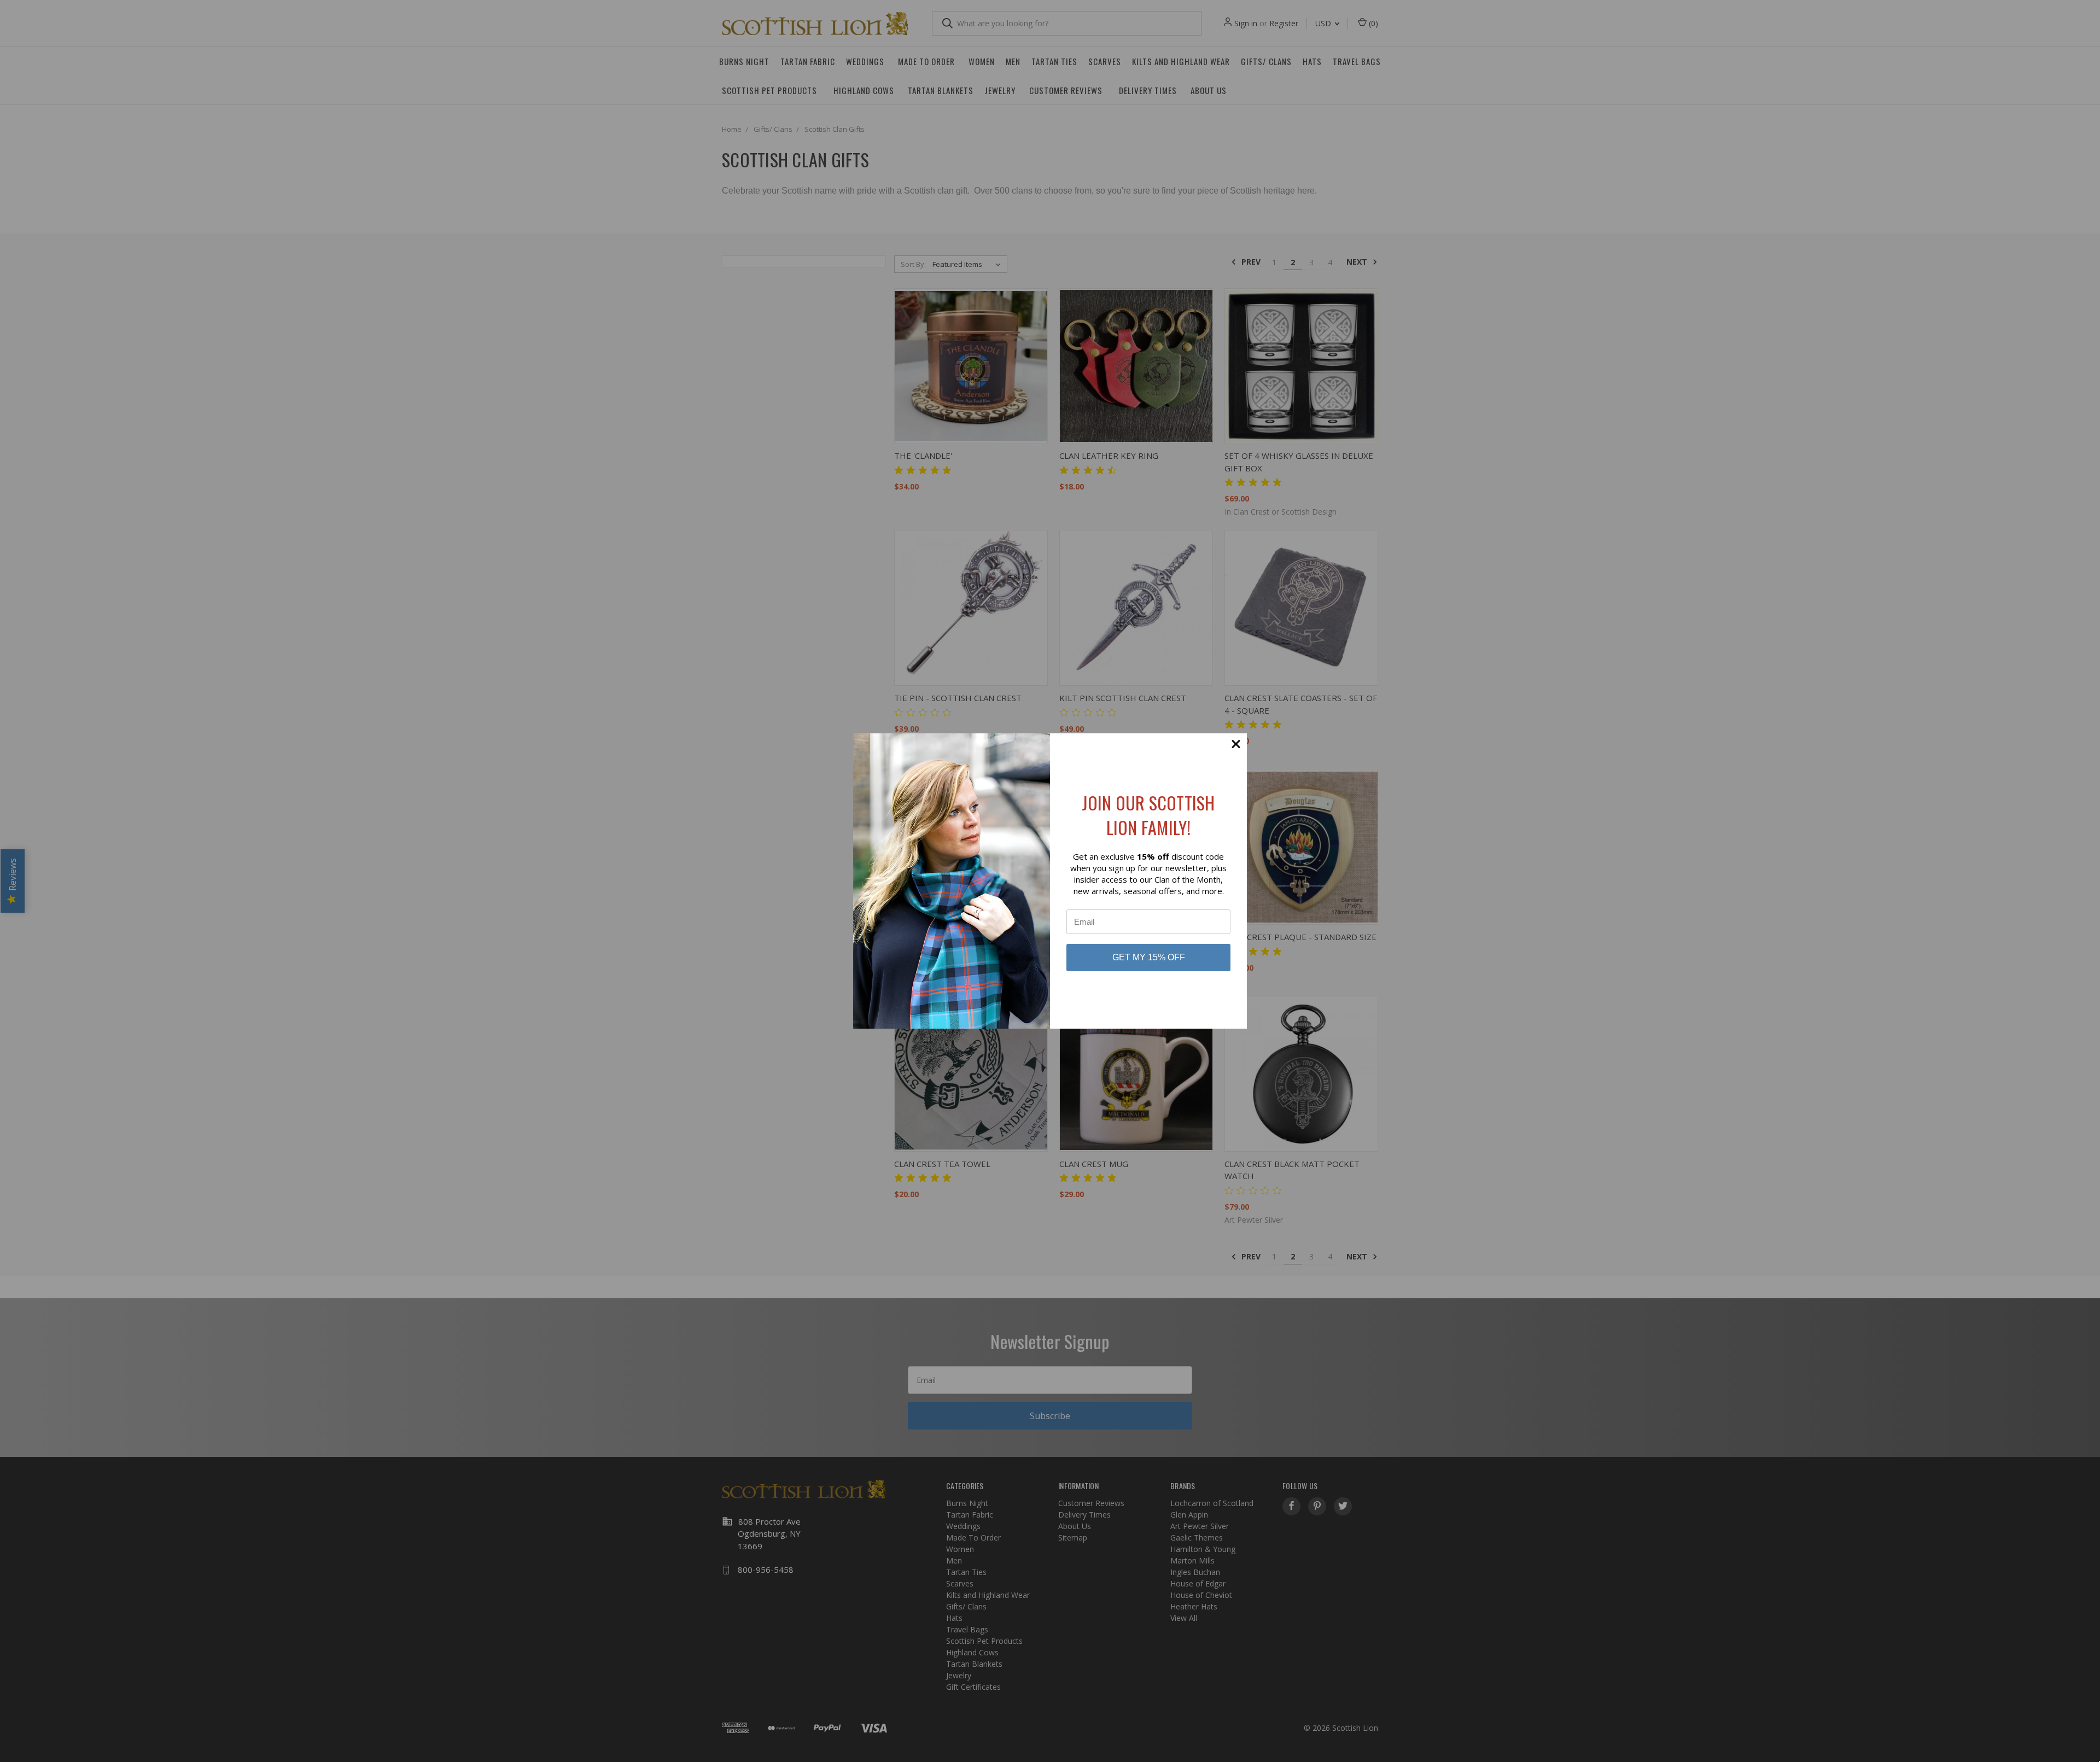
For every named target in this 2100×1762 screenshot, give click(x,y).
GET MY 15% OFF (1149, 957)
